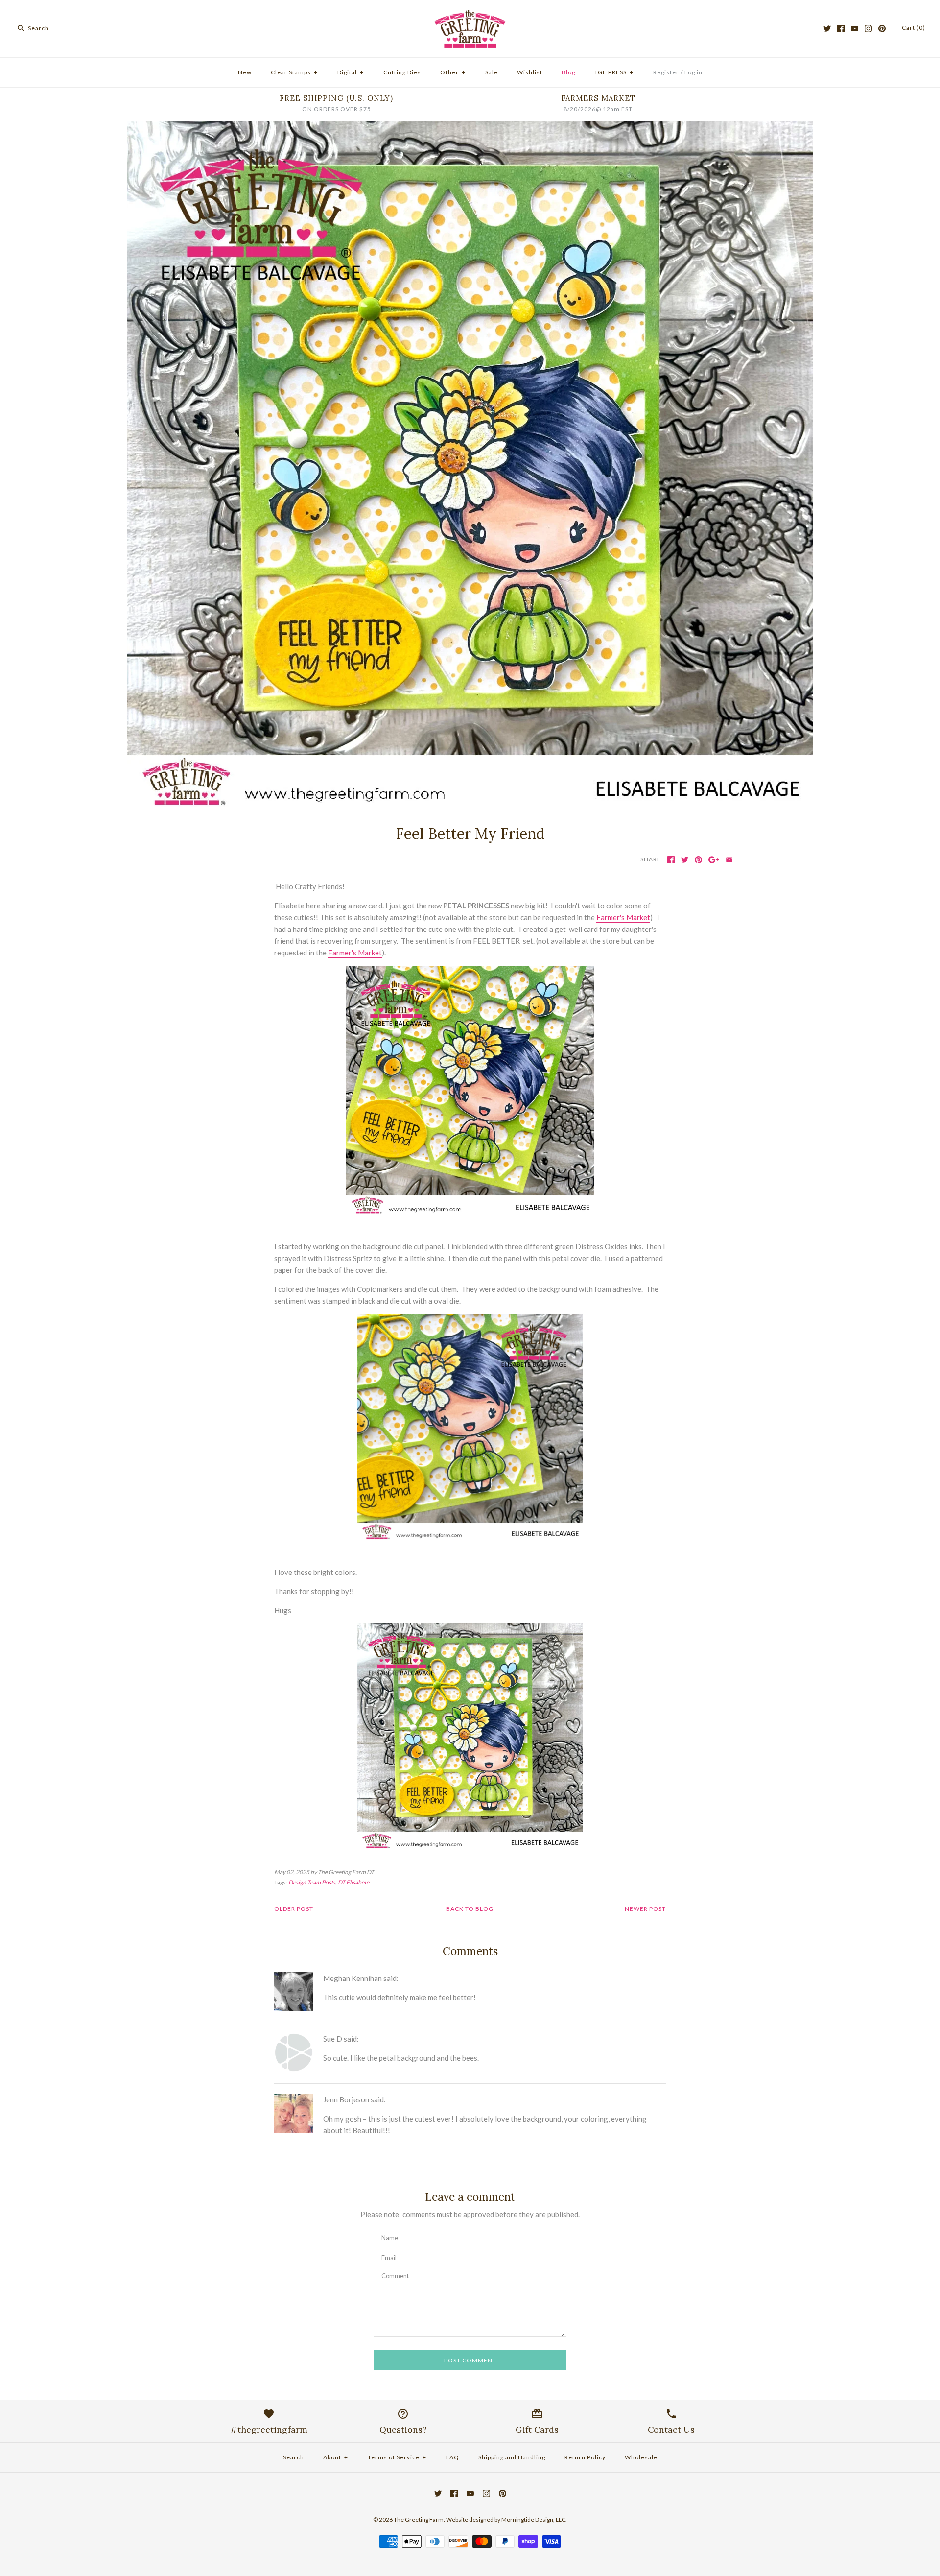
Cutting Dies (402, 72)
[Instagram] (868, 29)
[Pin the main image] (698, 860)
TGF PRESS (614, 72)
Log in (693, 72)
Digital (351, 72)
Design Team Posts (312, 1882)
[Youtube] (855, 29)
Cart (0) (914, 28)
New (245, 72)
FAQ (453, 2457)
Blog (568, 72)
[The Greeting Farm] (470, 16)
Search (294, 2457)
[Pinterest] (882, 29)
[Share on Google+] (714, 860)
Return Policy (585, 2457)
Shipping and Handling (512, 2457)
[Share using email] (729, 860)
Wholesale (641, 2457)
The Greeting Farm (419, 2519)
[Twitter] (827, 29)
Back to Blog (470, 1909)
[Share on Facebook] (671, 860)
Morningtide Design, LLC (533, 2519)
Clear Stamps (294, 72)
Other (453, 72)
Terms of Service (397, 2457)
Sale (492, 72)
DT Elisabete (353, 1882)
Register (666, 72)
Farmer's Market (623, 917)
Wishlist (530, 72)
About (336, 2457)
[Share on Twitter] (685, 860)
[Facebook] (841, 29)
